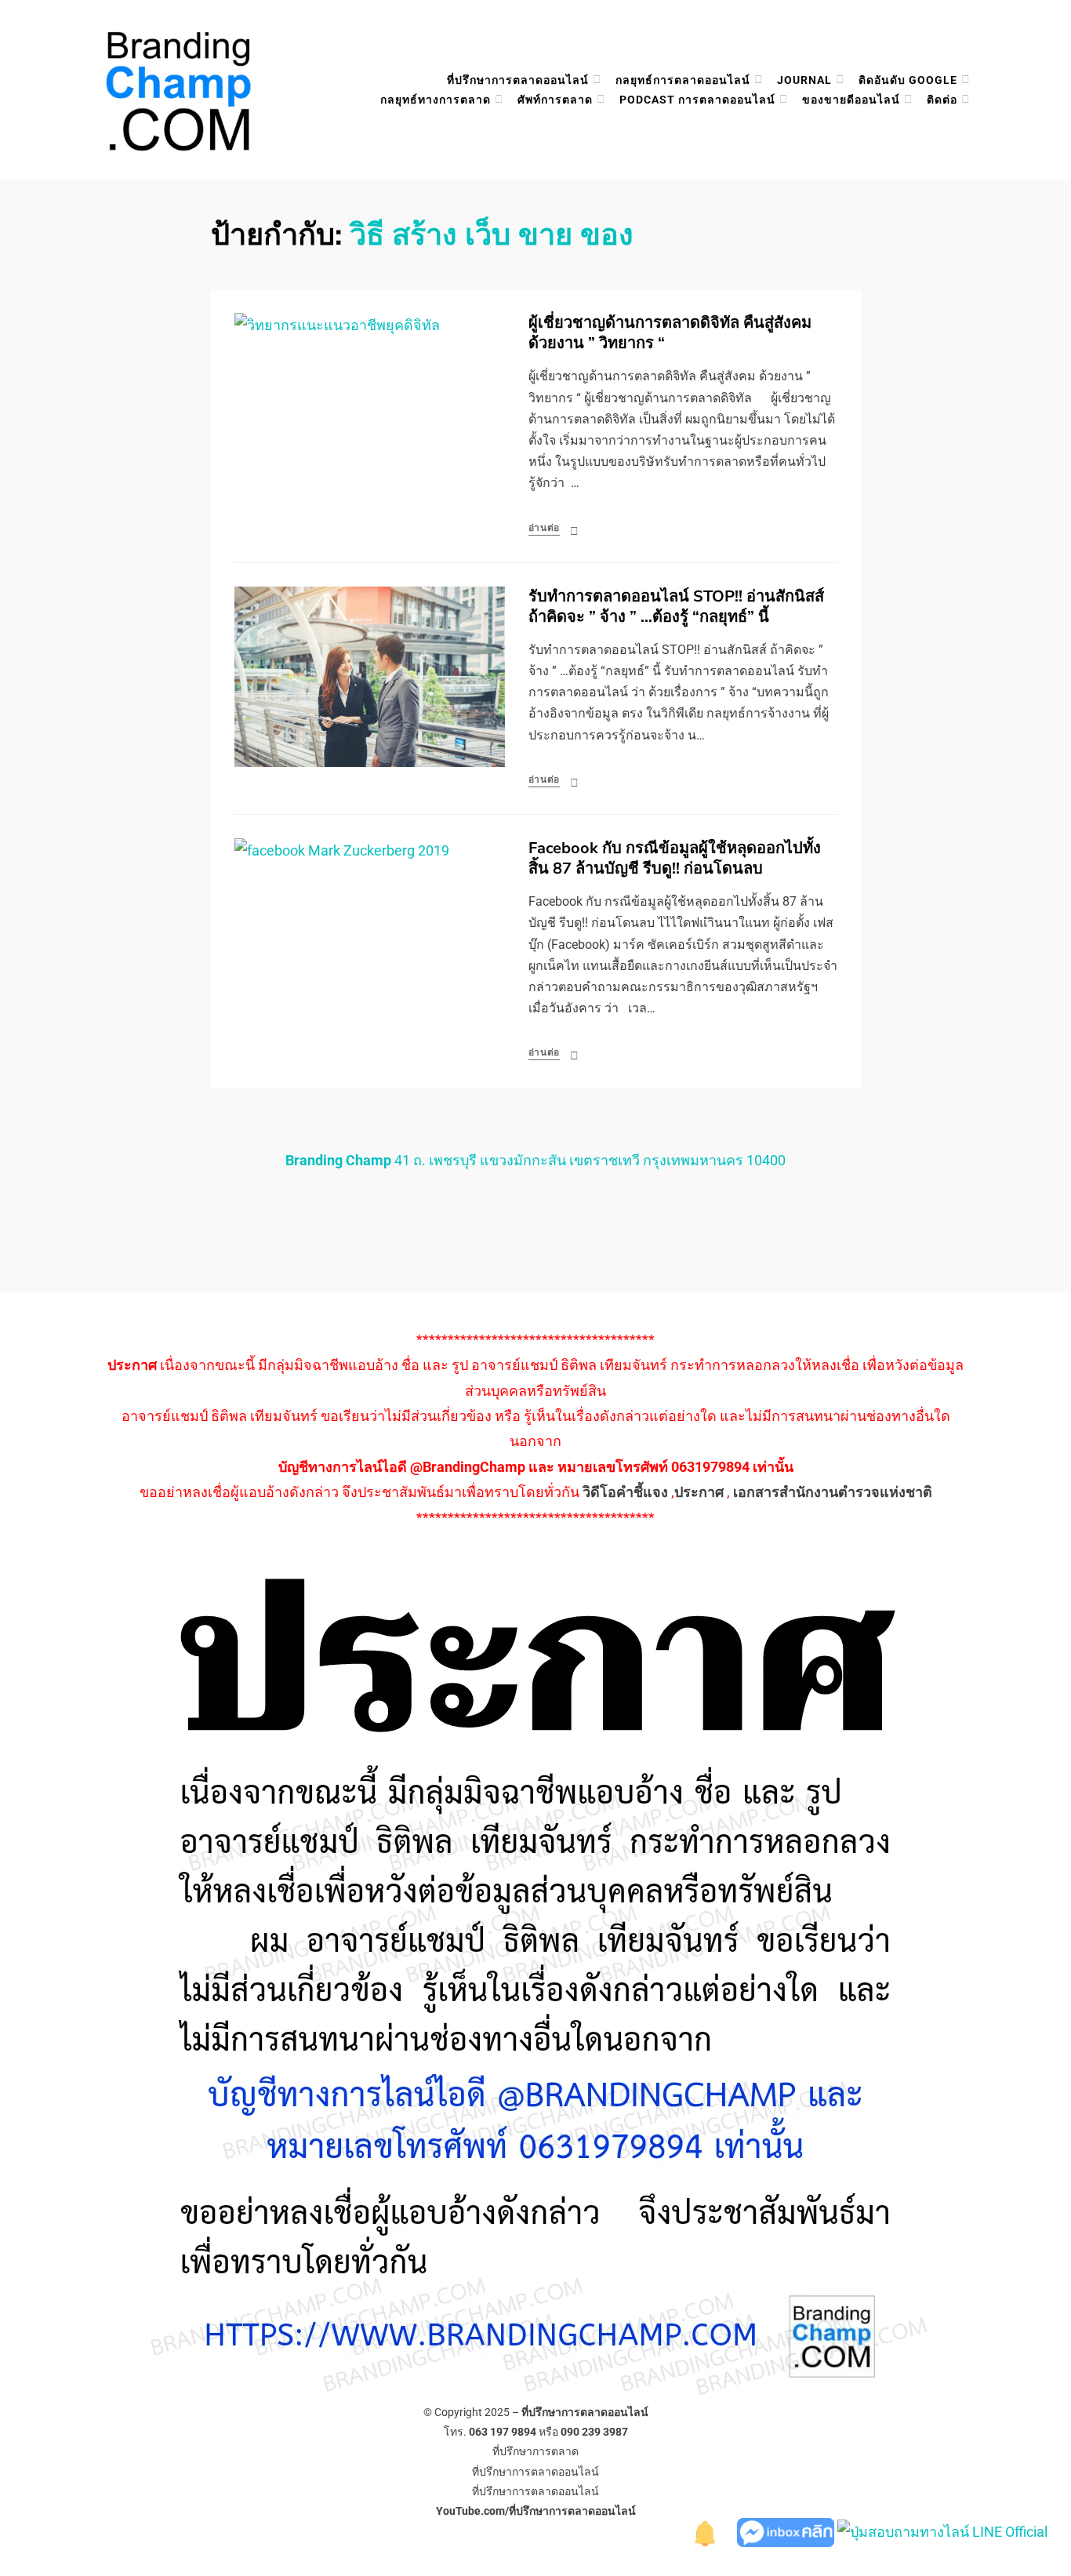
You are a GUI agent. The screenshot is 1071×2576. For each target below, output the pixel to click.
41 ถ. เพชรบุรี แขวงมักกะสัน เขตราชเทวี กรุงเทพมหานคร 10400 (535, 1160)
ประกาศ (699, 1492)
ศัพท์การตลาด (555, 100)
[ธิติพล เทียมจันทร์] (706, 2531)
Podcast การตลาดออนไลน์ (697, 100)
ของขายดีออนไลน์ (851, 100)
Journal (804, 80)
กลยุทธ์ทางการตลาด (436, 100)
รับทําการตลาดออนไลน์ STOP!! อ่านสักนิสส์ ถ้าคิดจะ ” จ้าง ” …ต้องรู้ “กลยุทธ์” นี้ (676, 607)
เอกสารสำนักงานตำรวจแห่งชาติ (833, 1492)
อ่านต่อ (545, 528)
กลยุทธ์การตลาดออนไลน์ (683, 80)
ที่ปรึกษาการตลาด (535, 2451)
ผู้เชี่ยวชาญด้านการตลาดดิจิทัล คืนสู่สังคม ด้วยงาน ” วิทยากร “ (670, 333)
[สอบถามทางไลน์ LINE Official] (942, 2531)
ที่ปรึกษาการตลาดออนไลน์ (518, 80)
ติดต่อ (942, 100)
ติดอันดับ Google (908, 80)
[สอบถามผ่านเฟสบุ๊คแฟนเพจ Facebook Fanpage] (787, 2531)
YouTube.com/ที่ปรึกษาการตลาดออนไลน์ (536, 2511)
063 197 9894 (503, 2432)
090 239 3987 (594, 2432)
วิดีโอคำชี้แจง (625, 1492)
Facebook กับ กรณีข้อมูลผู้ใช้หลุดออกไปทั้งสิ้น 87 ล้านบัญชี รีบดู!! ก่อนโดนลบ (675, 858)
